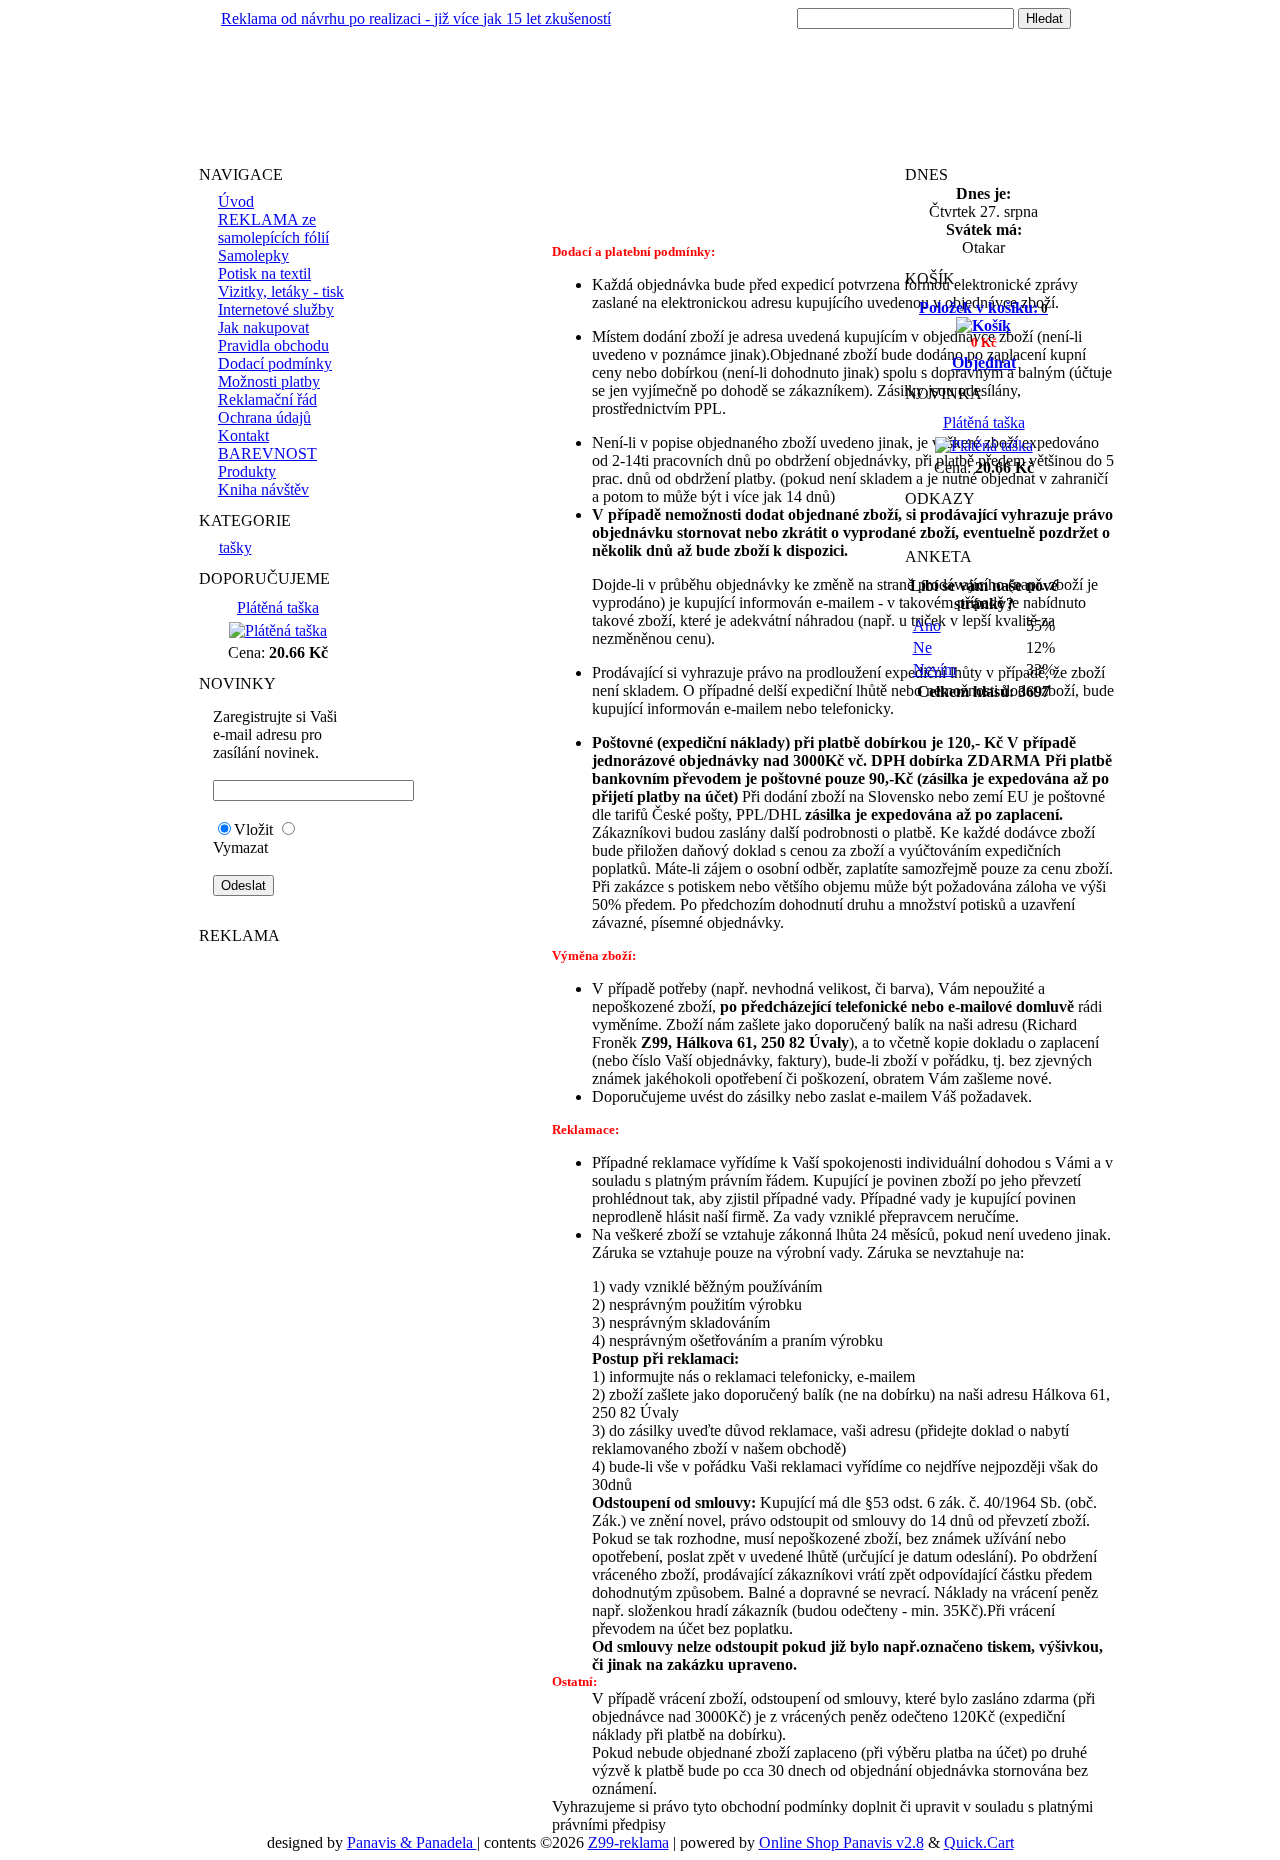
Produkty (247, 471)
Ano (927, 625)
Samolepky (253, 255)
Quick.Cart (979, 1842)
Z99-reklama (628, 1842)
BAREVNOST (267, 453)
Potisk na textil (264, 273)
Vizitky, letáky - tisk (281, 291)
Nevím (934, 669)
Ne (922, 647)
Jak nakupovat (263, 327)
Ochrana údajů (264, 417)
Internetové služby (276, 309)
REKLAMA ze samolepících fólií (273, 228)
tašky (235, 547)
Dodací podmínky (275, 363)
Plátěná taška (278, 607)
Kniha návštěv (263, 489)
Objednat (984, 362)
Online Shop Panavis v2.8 (841, 1842)
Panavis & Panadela (412, 1842)
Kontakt (243, 435)
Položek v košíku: (983, 307)
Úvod (236, 201)
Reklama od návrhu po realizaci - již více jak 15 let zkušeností (416, 18)
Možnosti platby (269, 381)
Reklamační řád (267, 399)
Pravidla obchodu (273, 345)
